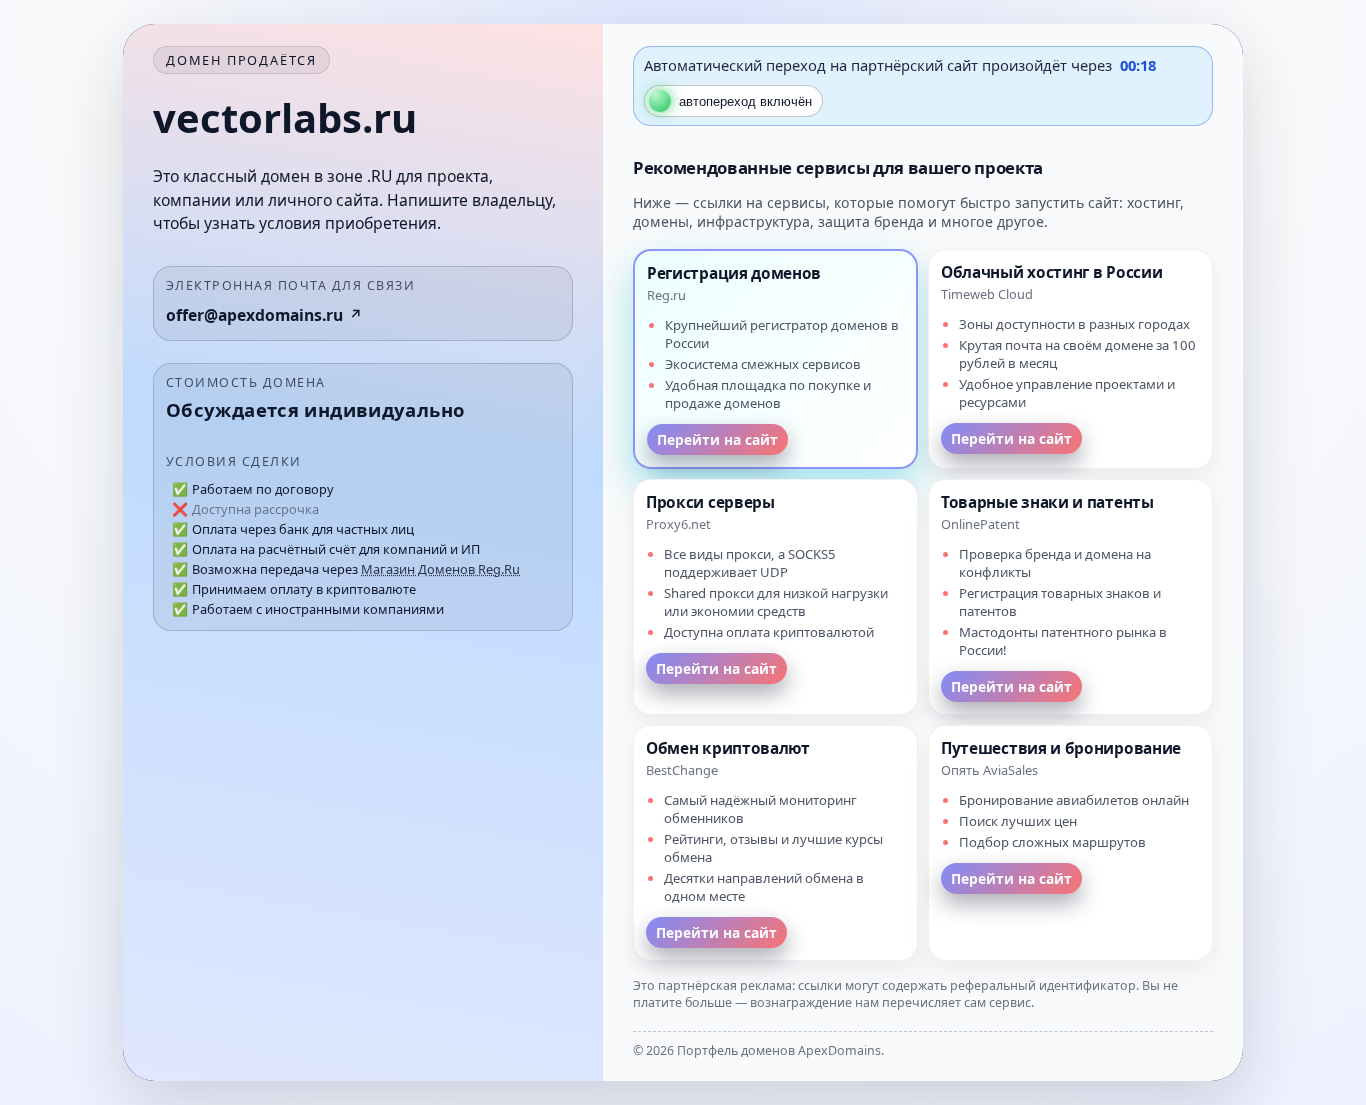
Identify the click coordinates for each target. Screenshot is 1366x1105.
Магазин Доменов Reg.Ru (440, 569)
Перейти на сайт (717, 439)
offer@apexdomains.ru (254, 315)
